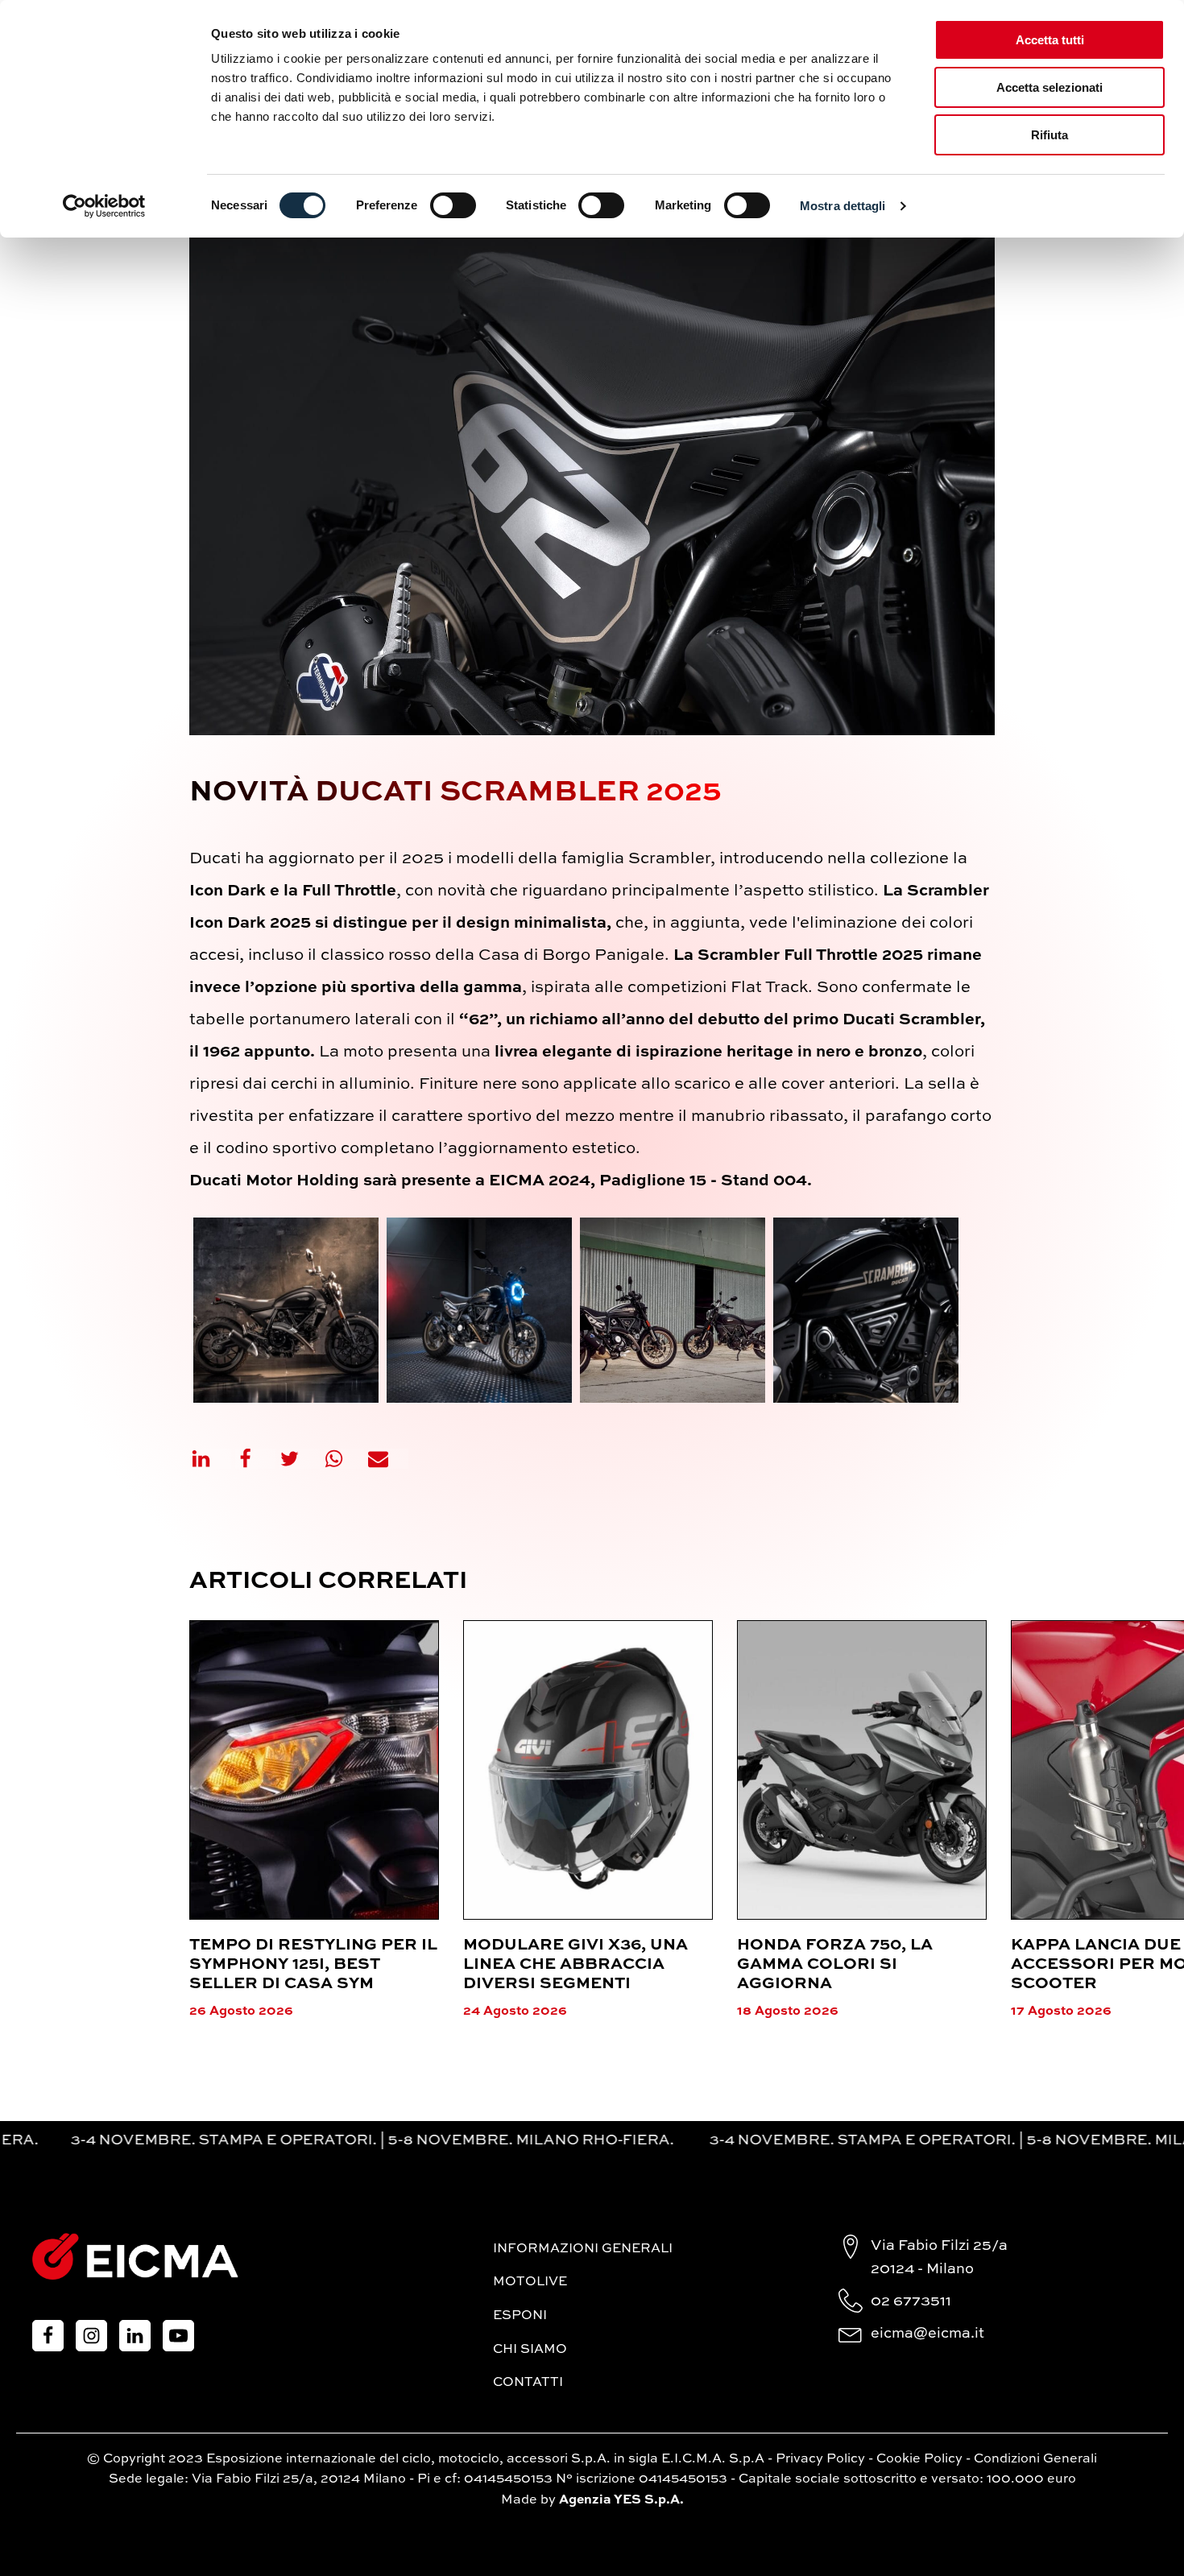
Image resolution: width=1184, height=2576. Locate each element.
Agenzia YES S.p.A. (621, 2500)
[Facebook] (255, 1459)
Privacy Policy (820, 2459)
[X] (300, 1459)
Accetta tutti (1050, 40)
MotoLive (530, 2282)
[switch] (453, 205)
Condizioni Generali (1035, 2459)
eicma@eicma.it (927, 2334)
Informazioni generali (583, 2249)
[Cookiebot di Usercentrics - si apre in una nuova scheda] (104, 206)
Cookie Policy (919, 2459)
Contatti (528, 2383)
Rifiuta (1049, 135)
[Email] (388, 1459)
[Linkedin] (211, 1459)
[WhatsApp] (344, 1459)
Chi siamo (530, 2350)
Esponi (520, 2316)
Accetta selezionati (1049, 87)
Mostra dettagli (843, 206)
